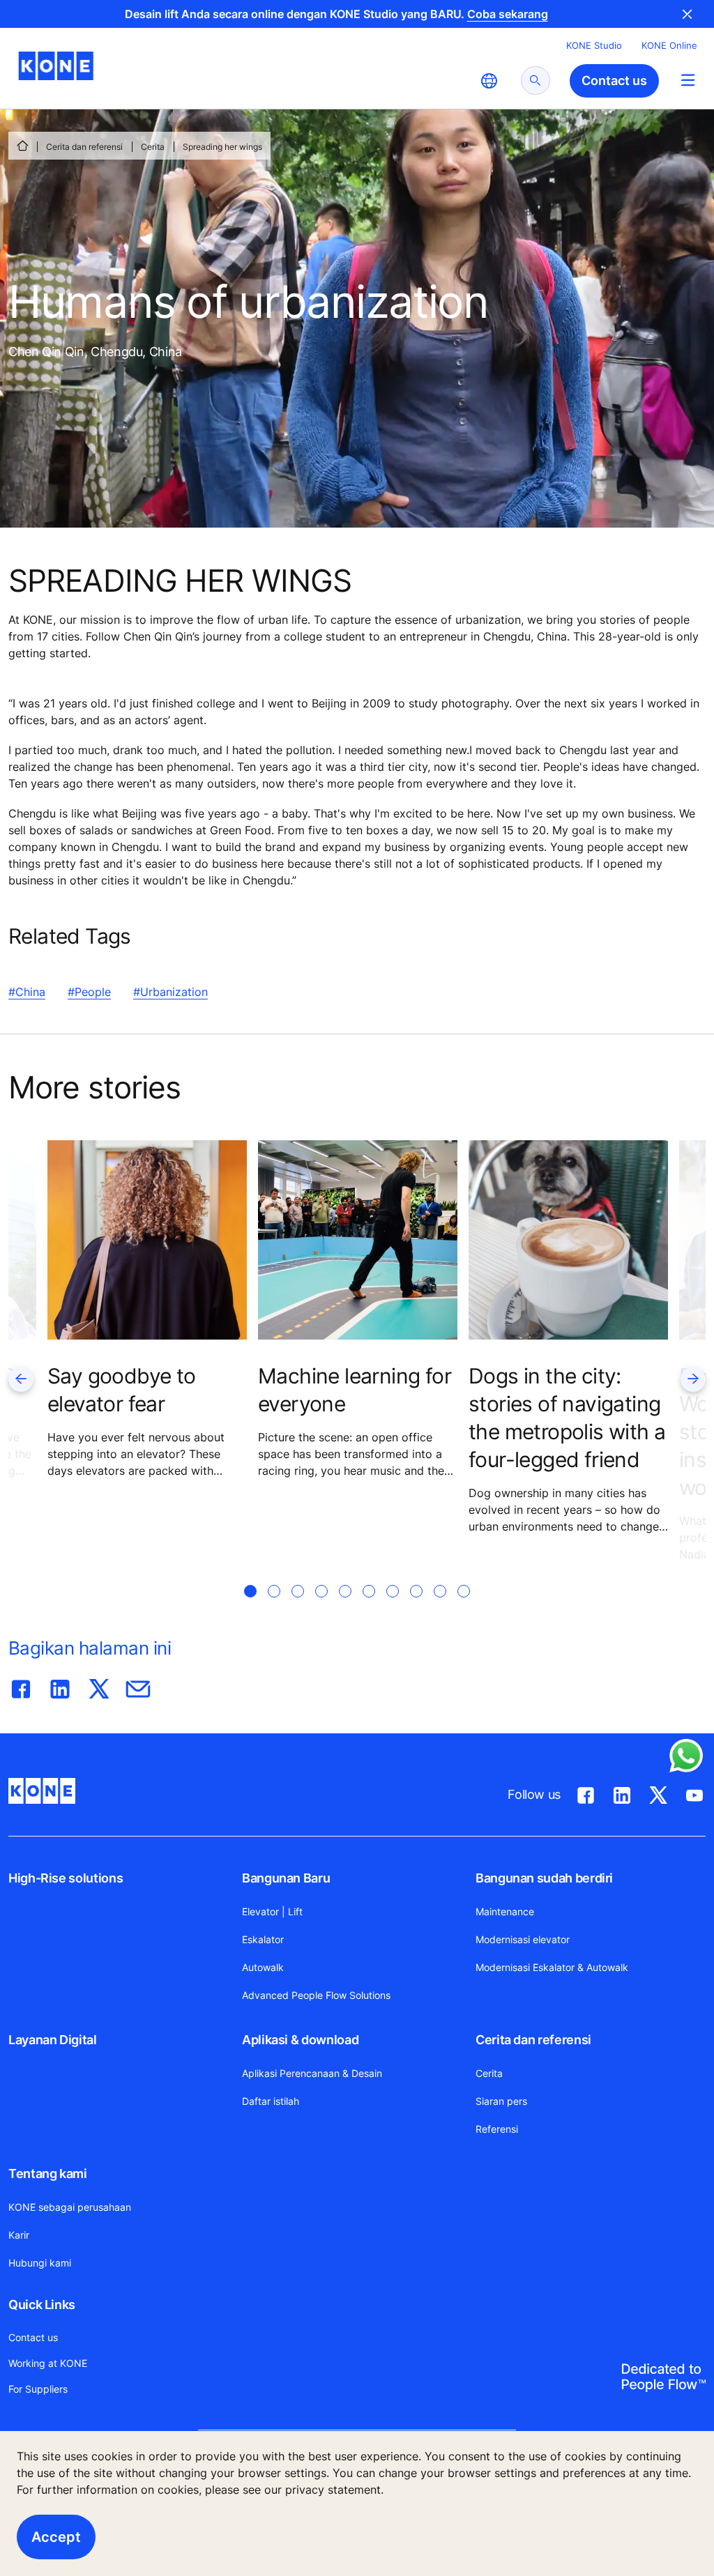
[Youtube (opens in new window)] (694, 1793)
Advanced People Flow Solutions (316, 1995)
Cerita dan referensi (84, 147)
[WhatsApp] (686, 1756)
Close (688, 14)
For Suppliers (38, 2389)
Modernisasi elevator (523, 1939)
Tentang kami (48, 2173)
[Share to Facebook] (21, 1686)
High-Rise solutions (66, 1878)
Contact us (33, 2337)
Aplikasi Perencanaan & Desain (312, 2073)
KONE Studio (594, 45)
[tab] (250, 1608)
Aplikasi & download (300, 2040)
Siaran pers (501, 2101)
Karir (19, 2235)
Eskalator (263, 1939)
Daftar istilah (271, 2101)
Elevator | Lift (272, 1911)
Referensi (497, 2129)
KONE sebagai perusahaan (70, 2207)
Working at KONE (48, 2363)
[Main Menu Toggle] (688, 80)
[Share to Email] (138, 1686)
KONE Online (669, 45)
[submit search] (535, 80)
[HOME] (22, 146)
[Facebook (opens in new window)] (586, 1793)
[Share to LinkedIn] (60, 1686)
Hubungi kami (40, 2263)
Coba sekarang (508, 14)
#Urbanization (170, 992)
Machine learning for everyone (355, 1390)
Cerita (153, 147)
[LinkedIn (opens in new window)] (622, 1793)
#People (89, 992)
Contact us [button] (614, 80)
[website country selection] (489, 81)
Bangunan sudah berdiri (544, 1878)
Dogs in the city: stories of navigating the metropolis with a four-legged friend (567, 1418)
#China (27, 992)
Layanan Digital (53, 2040)
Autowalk (263, 1967)
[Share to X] (99, 1686)
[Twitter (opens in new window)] (658, 1793)
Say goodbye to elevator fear (122, 1390)
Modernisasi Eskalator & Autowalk (552, 1967)
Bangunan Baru (286, 1878)
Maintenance (505, 1911)
